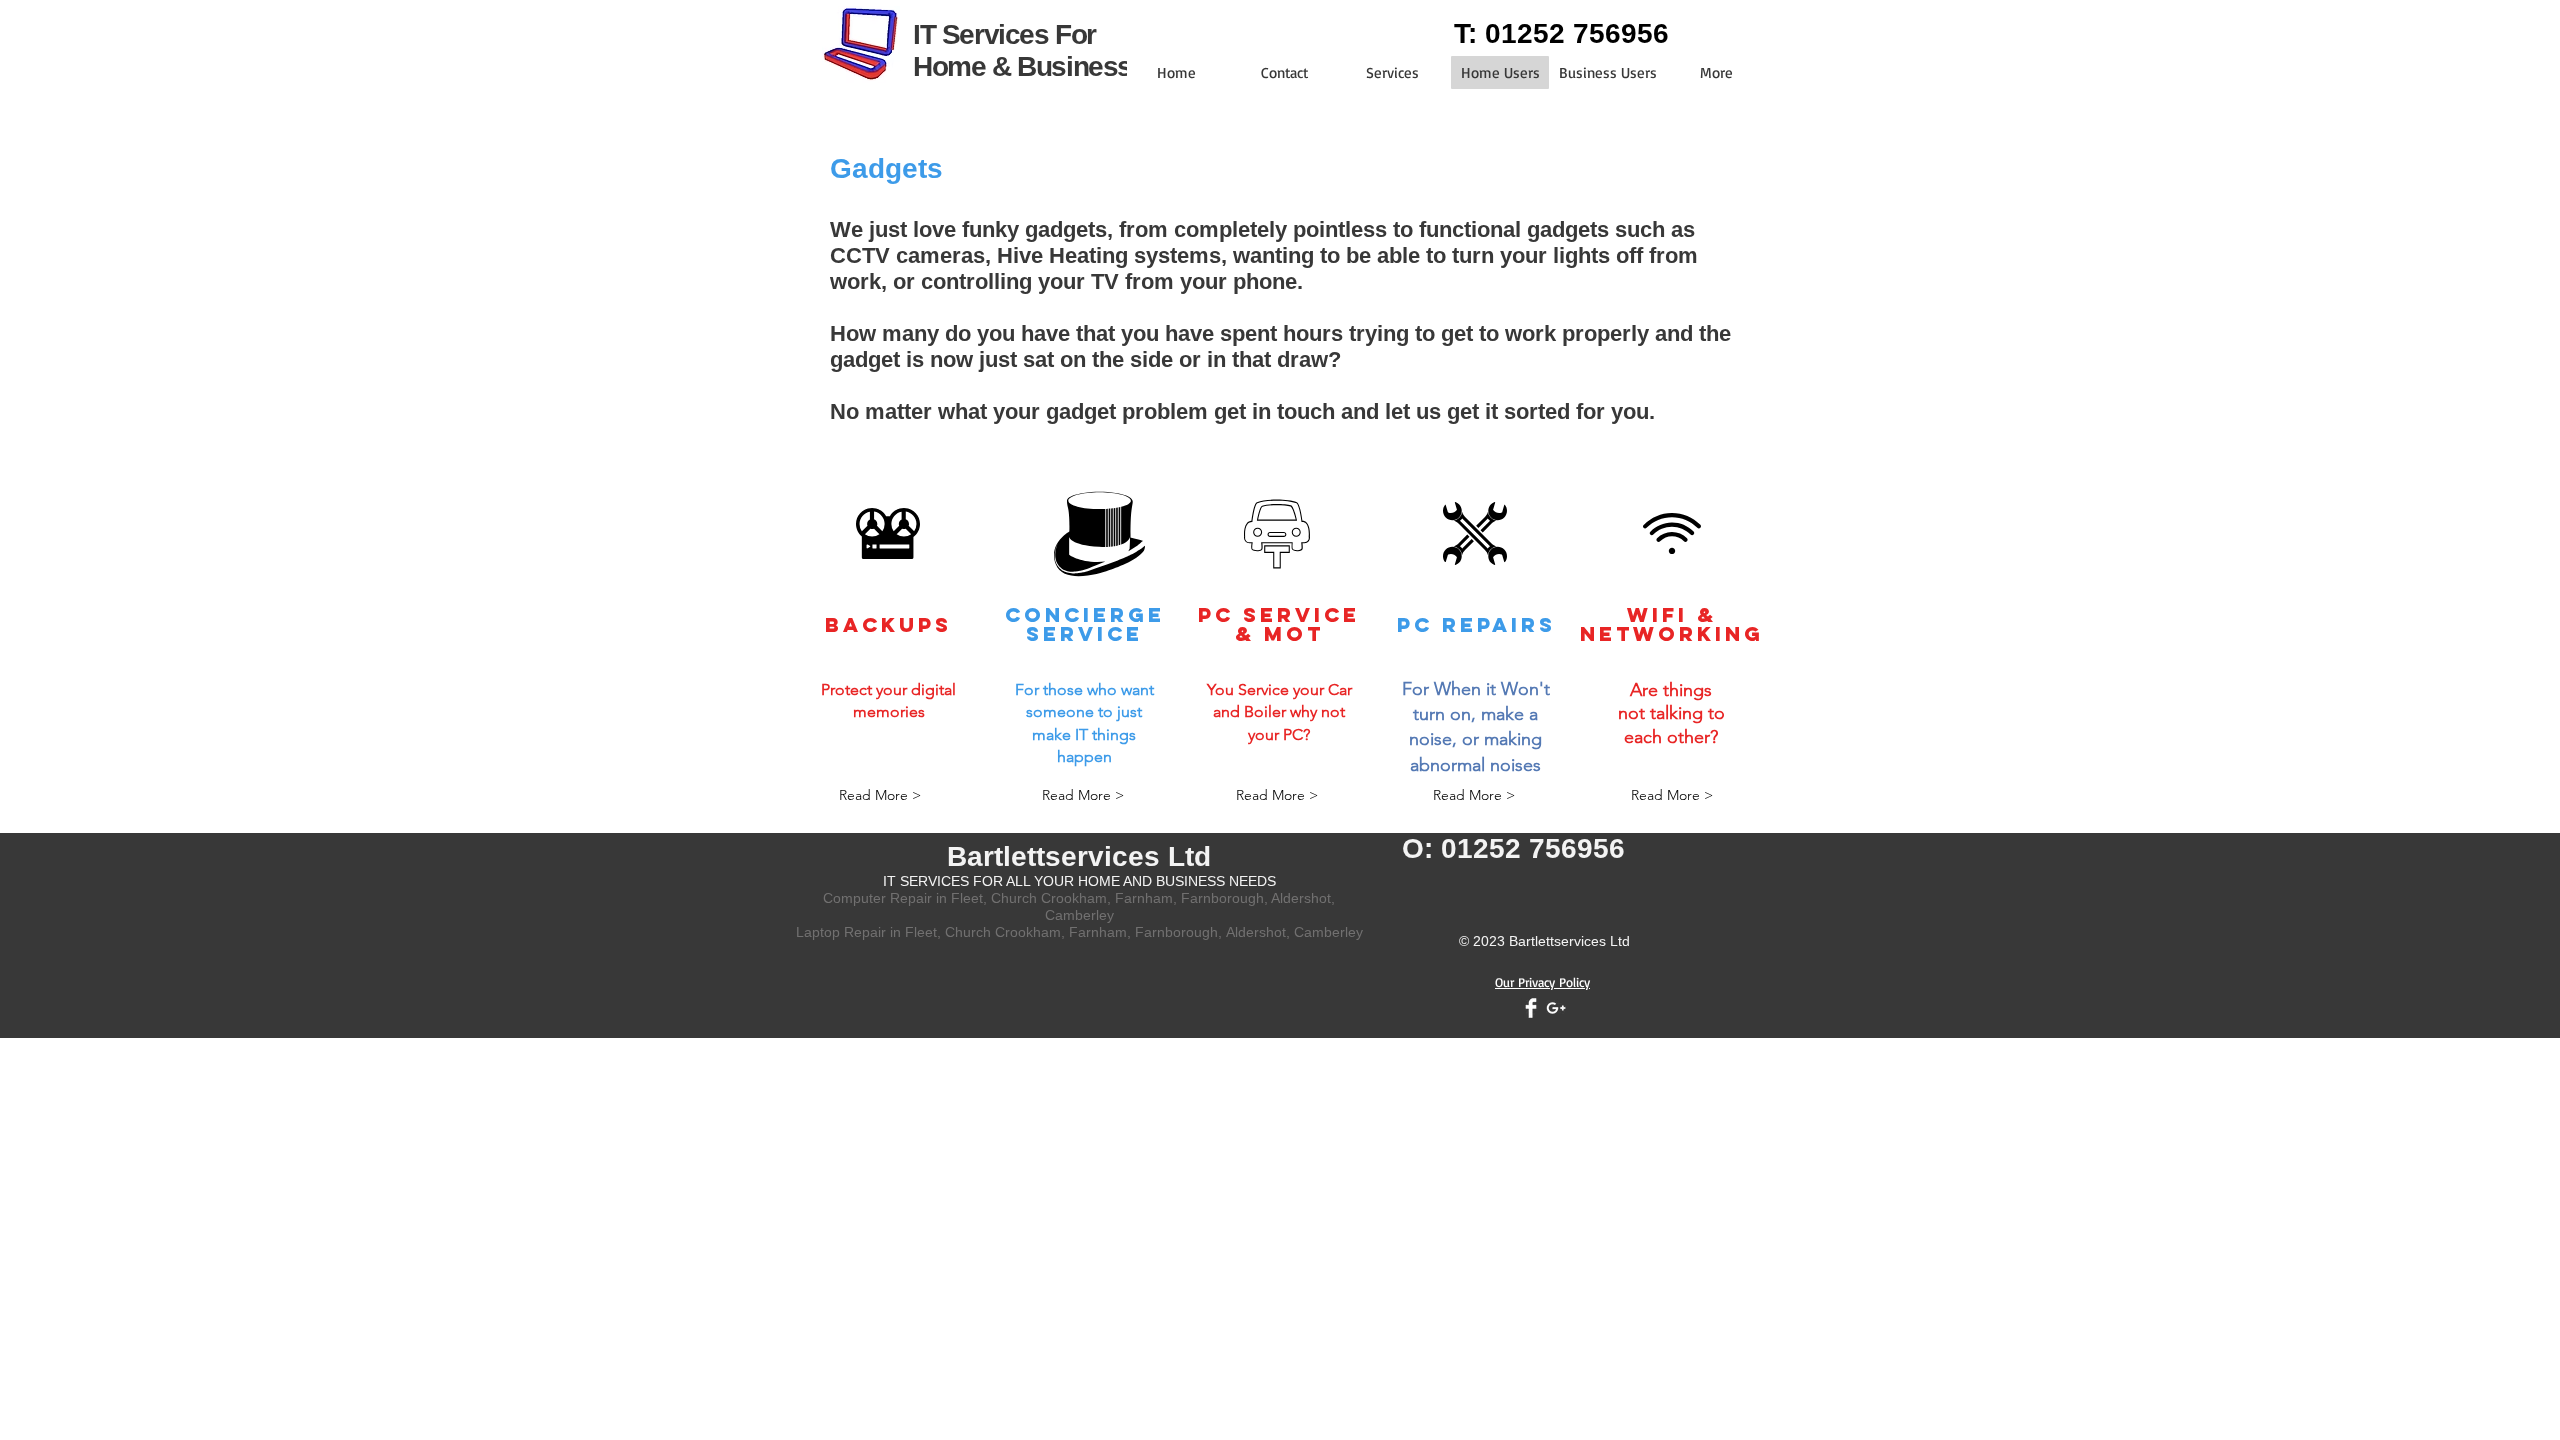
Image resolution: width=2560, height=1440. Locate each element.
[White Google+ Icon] (1556, 1008)
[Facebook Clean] (1531, 1008)
